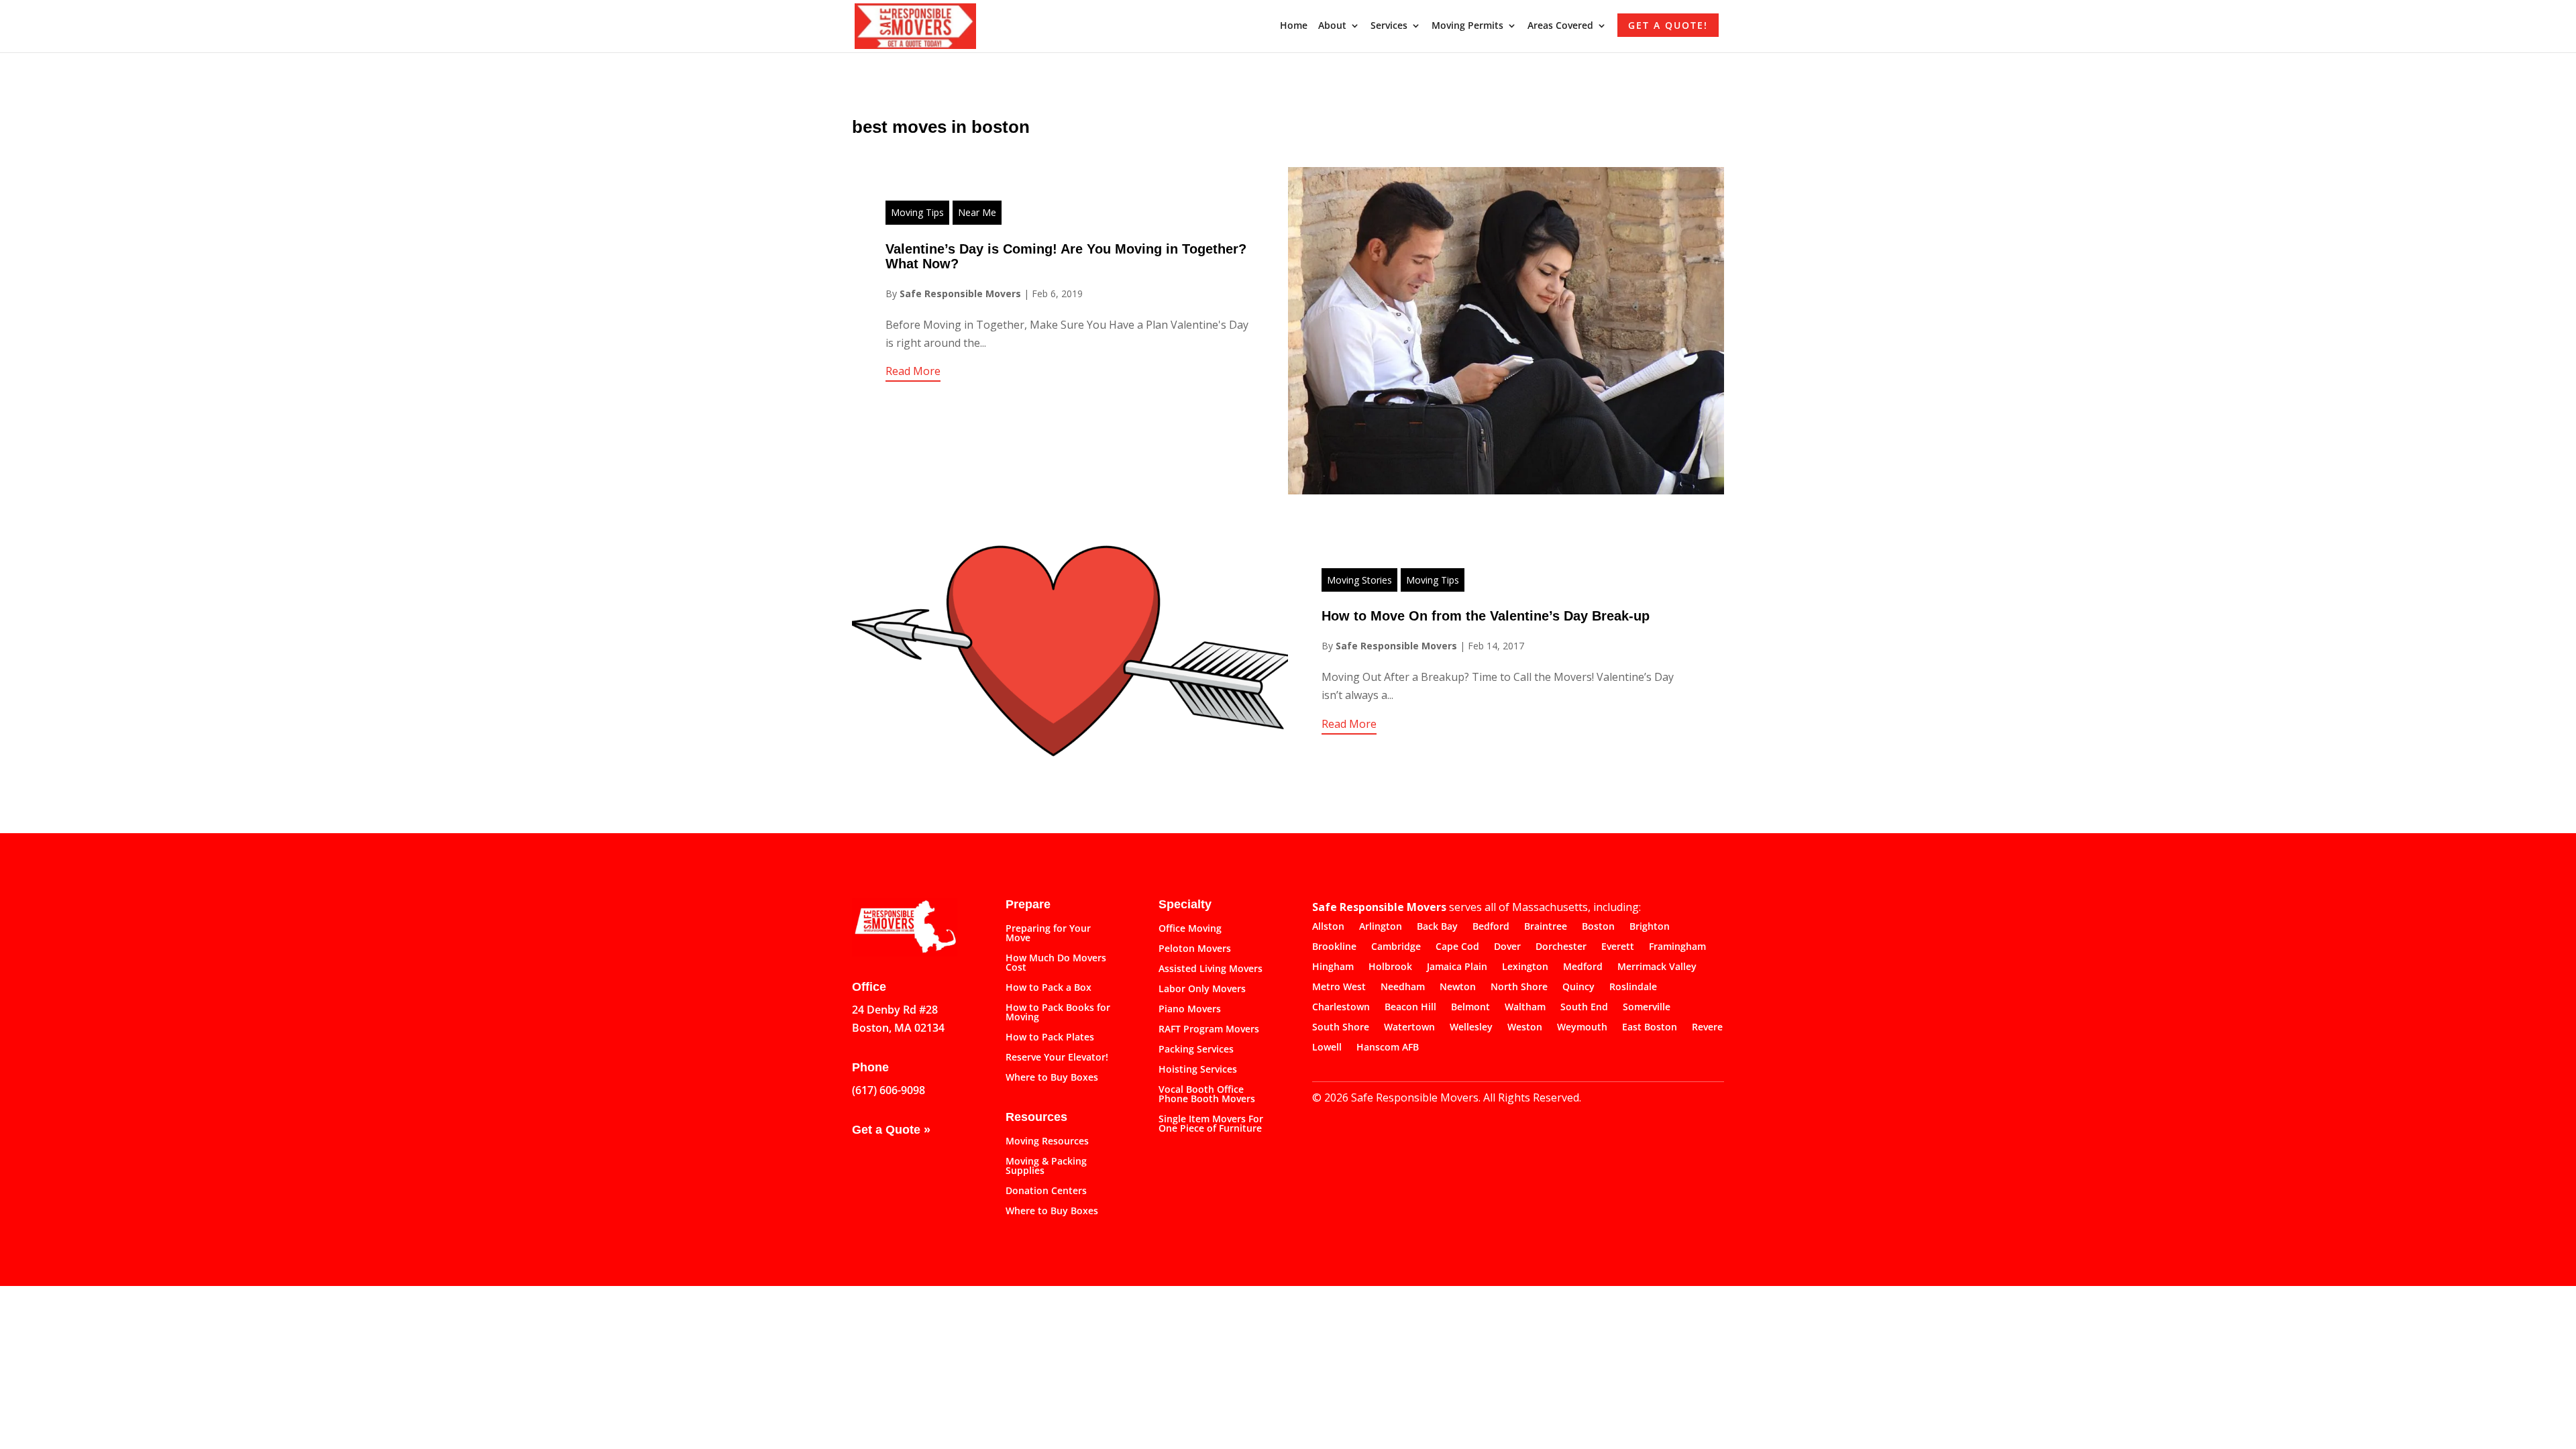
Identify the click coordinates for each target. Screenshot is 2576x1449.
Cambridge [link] (1396, 947)
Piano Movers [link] (1190, 1010)
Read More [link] (913, 371)
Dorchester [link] (1561, 947)
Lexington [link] (1525, 967)
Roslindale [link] (1633, 987)
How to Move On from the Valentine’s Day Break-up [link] (1486, 616)
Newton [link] (1458, 987)
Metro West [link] (1339, 987)
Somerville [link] (1647, 1008)
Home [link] (1294, 26)
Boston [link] (1598, 927)
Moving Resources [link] (1047, 1142)
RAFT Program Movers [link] (1209, 1030)
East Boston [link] (1650, 1028)
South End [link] (1584, 1008)
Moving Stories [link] (1359, 580)
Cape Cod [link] (1457, 947)
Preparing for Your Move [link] (1048, 934)
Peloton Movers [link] (1195, 949)
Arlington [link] (1381, 927)
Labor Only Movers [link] (1202, 989)
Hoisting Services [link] (1198, 1070)
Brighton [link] (1650, 927)
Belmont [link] (1470, 1008)
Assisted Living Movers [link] (1211, 969)
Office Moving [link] (1190, 929)
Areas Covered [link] (1560, 26)
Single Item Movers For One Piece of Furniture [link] (1211, 1124)
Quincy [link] (1578, 987)
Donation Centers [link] (1046, 1191)
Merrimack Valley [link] (1657, 967)
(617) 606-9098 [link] (889, 1090)
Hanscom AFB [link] (1388, 1048)
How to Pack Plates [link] (1050, 1038)
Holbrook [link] (1390, 967)
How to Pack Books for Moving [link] (1058, 1013)
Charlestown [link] (1341, 1008)
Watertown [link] (1409, 1028)
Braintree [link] (1546, 927)
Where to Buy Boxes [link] (1052, 1078)
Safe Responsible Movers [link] (960, 293)
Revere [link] (1707, 1028)
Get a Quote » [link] (891, 1130)
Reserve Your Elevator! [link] (1057, 1058)
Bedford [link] (1491, 927)
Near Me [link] (977, 212)
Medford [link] (1583, 967)
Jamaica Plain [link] (1457, 967)
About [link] (1332, 26)
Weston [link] (1525, 1028)
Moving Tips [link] (917, 212)
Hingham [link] (1333, 967)
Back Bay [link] (1437, 927)
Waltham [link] (1525, 1008)
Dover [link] (1507, 947)
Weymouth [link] (1582, 1028)
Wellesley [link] (1471, 1028)
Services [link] (1389, 26)
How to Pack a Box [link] (1049, 988)
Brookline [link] (1334, 947)
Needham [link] (1403, 987)
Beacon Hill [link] (1410, 1008)
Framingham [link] (1677, 947)
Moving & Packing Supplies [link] (1046, 1167)
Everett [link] (1618, 947)
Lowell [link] (1327, 1048)
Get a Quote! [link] (1668, 25)
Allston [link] (1328, 927)
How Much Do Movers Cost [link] (1056, 963)
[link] (915, 25)
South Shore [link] (1341, 1028)
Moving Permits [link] (1467, 26)
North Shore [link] (1519, 987)
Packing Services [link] (1196, 1050)
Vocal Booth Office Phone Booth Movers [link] (1207, 1095)
